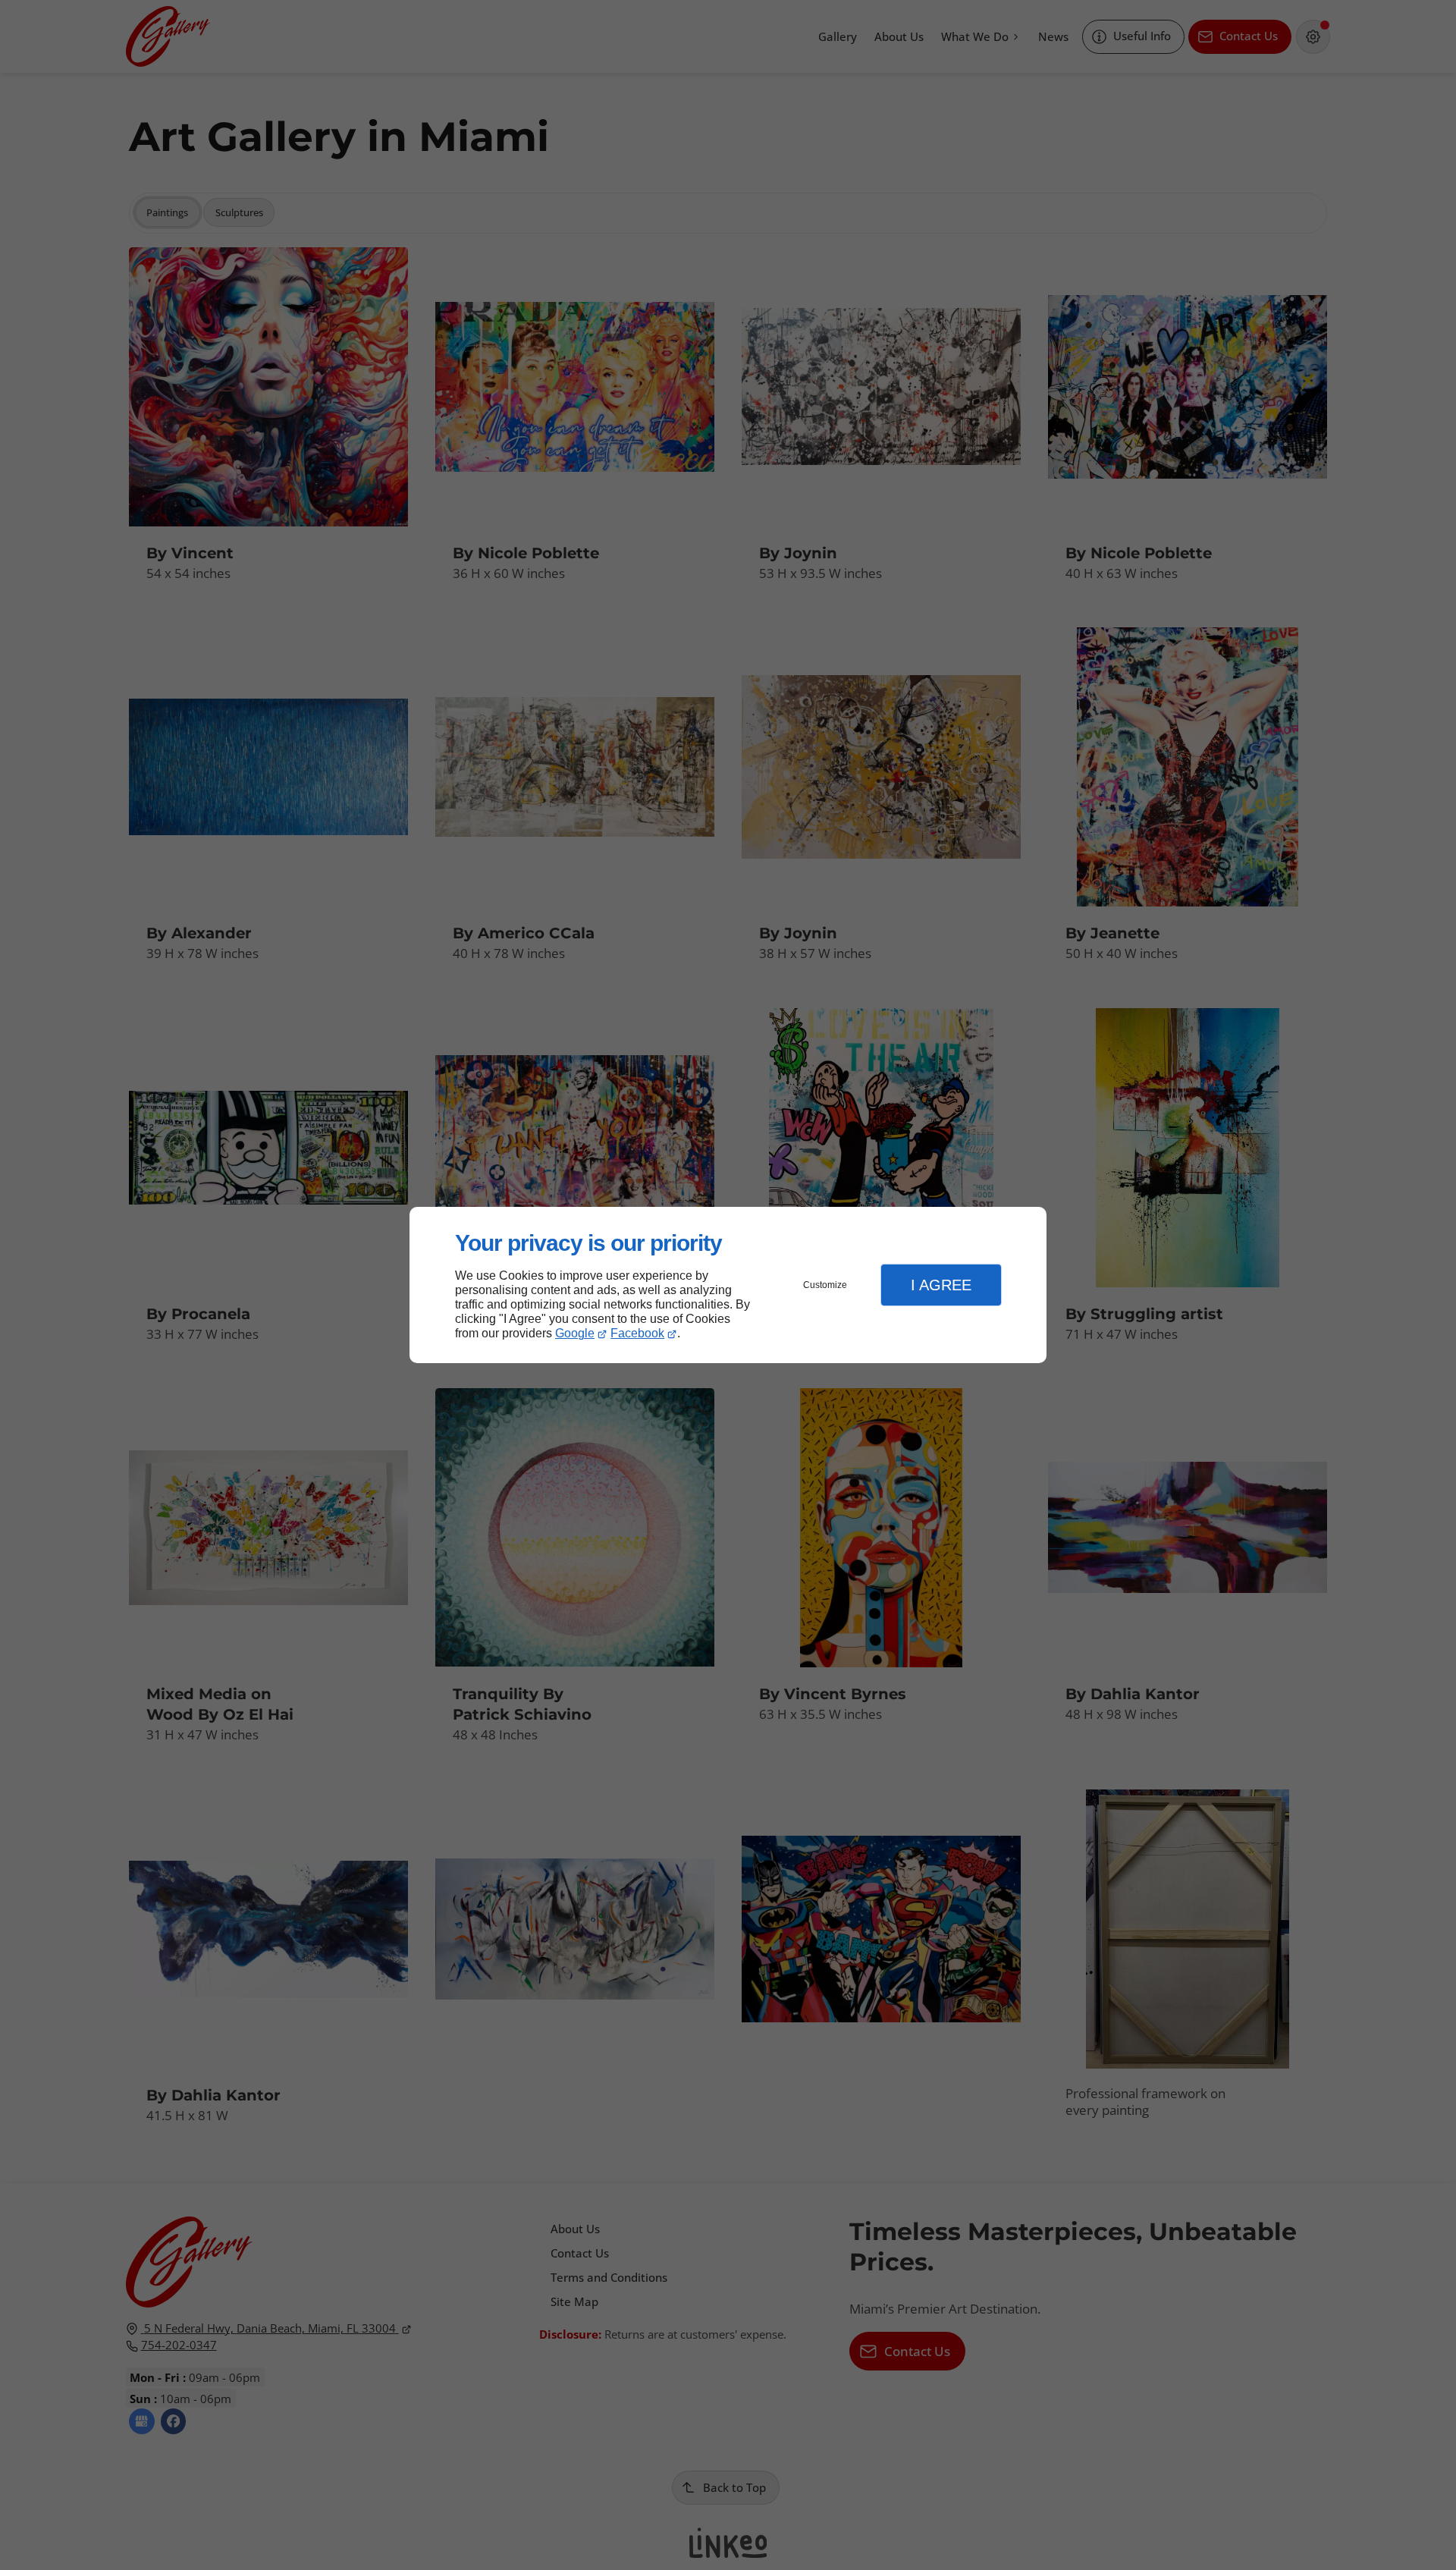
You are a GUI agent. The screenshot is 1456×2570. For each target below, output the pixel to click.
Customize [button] (825, 1285)
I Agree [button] (941, 1285)
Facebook (637, 1333)
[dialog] (728, 1285)
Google (575, 1333)
